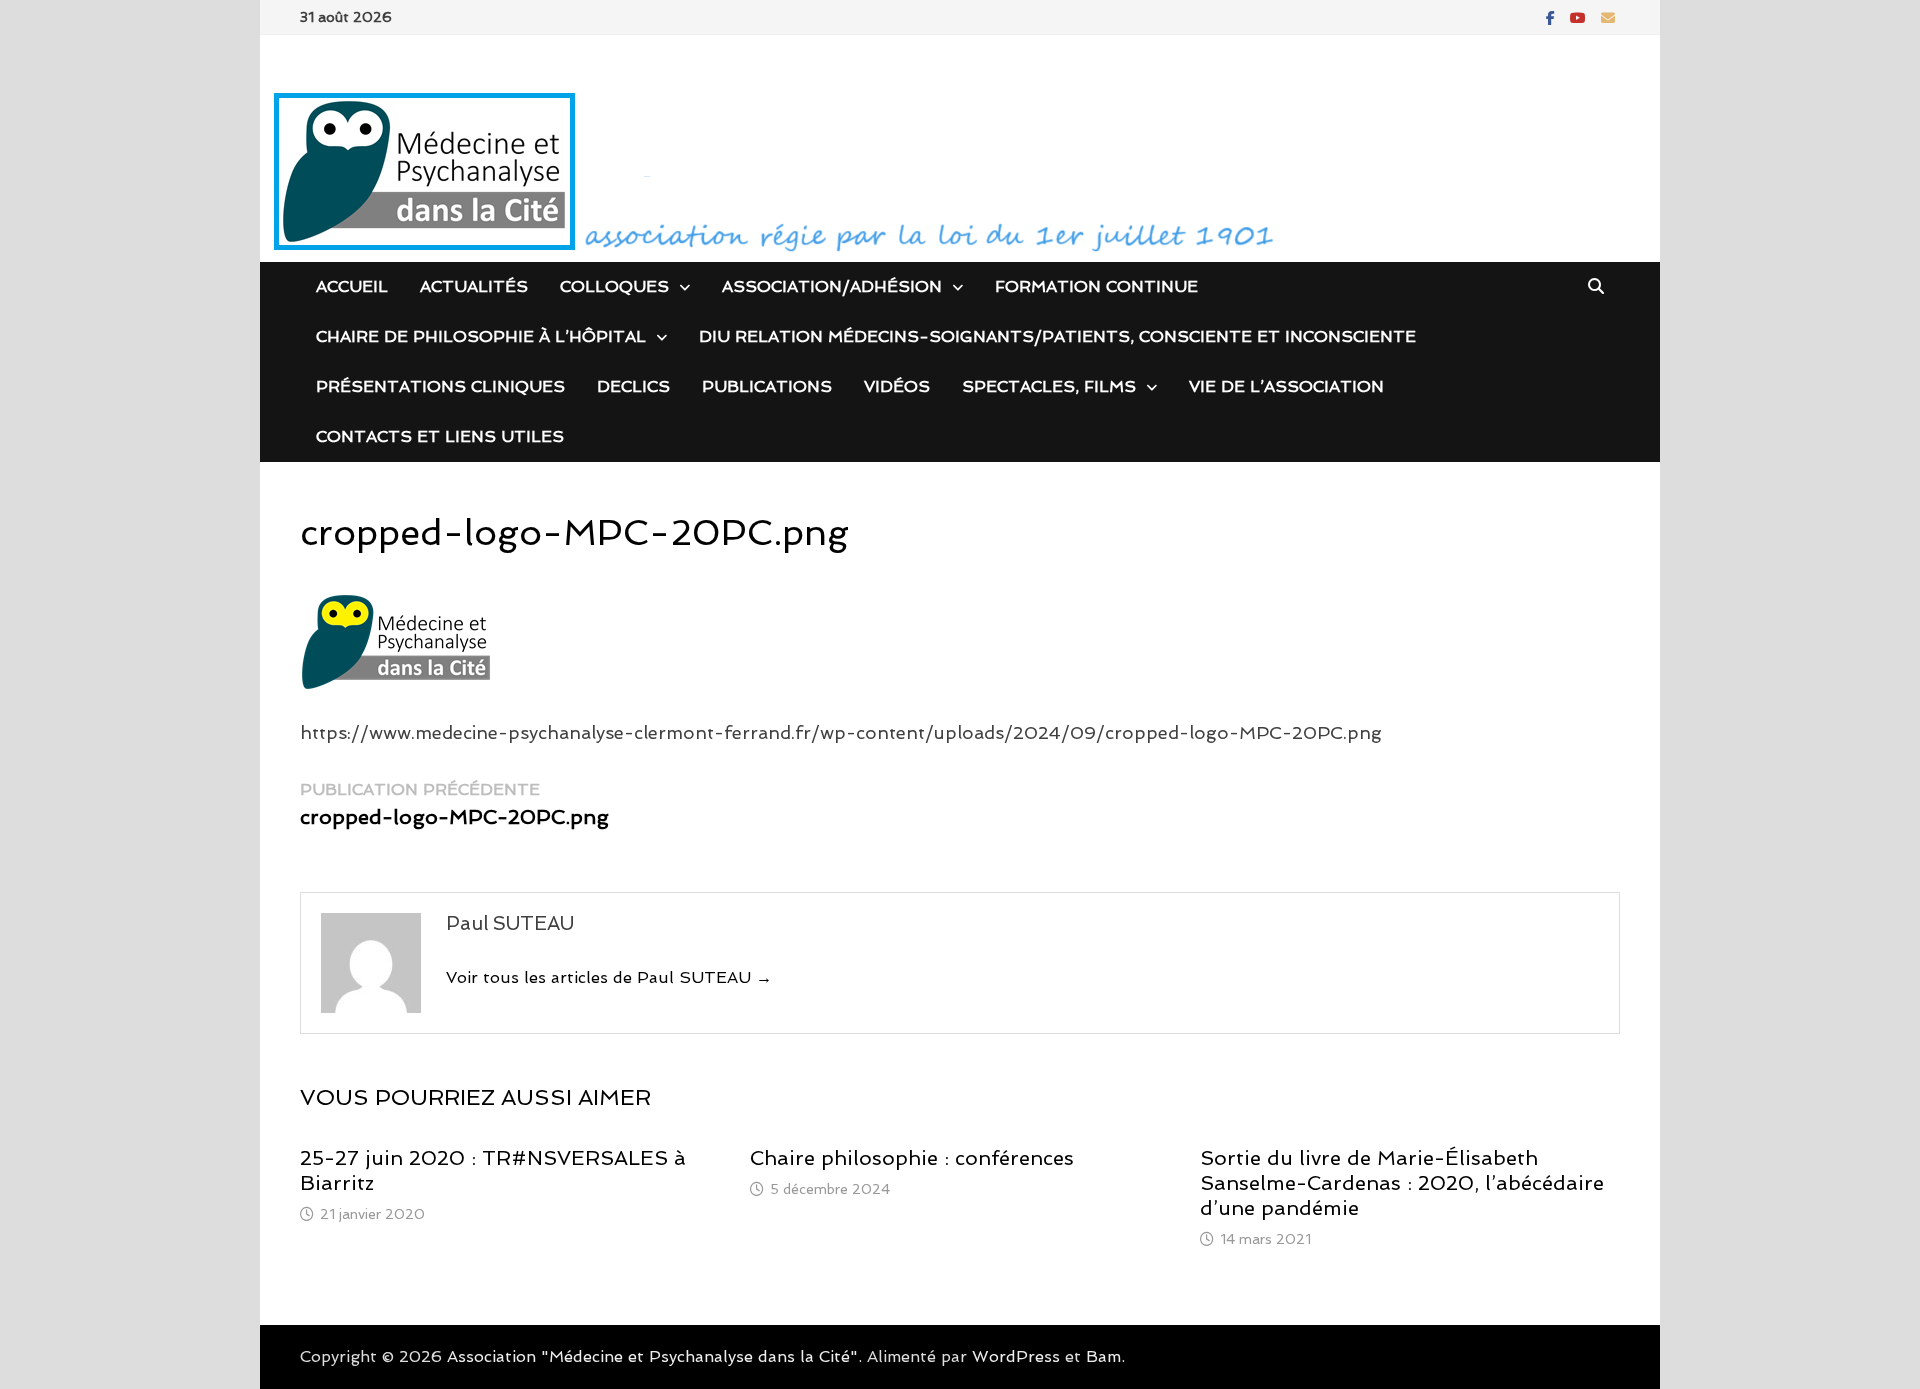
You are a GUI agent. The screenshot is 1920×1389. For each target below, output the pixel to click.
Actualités (474, 286)
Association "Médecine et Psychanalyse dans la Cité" (652, 1356)
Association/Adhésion (832, 286)
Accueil (352, 286)
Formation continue (1096, 286)
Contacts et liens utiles (440, 436)
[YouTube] (1580, 16)
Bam (1103, 1356)
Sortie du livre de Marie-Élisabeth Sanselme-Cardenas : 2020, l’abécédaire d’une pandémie (1402, 1183)
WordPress (1016, 1356)
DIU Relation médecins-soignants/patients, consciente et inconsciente (1057, 336)
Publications (767, 386)
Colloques (614, 286)
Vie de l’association (1286, 386)
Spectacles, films (1049, 386)
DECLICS (633, 386)
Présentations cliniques (440, 386)
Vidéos (897, 386)
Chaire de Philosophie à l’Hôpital (481, 336)
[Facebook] (1553, 16)
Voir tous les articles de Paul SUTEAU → (609, 977)
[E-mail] (1608, 16)
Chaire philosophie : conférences (912, 1158)
